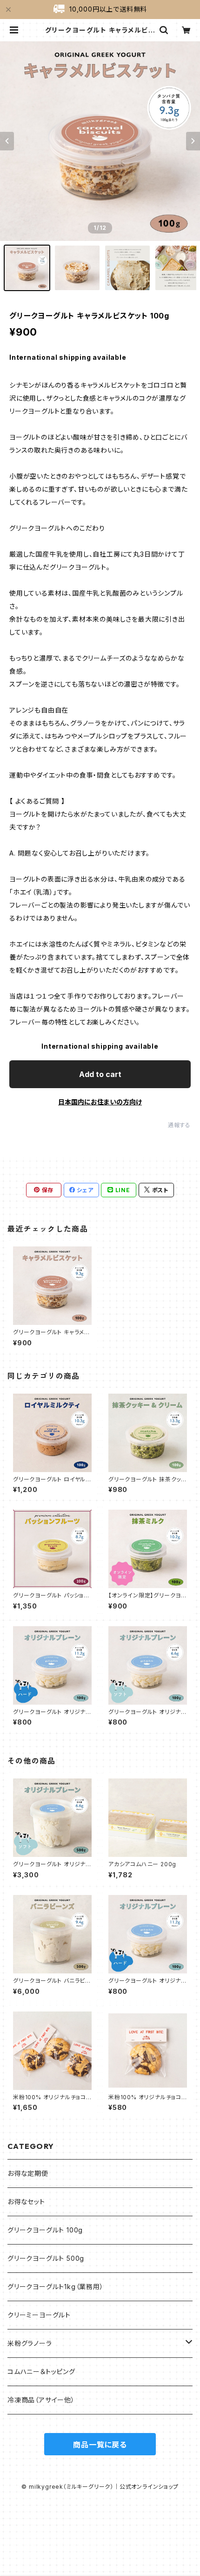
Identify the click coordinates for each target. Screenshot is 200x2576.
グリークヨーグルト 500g (46, 2258)
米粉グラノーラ (30, 2343)
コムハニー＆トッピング (41, 2372)
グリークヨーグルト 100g (45, 2230)
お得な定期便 (28, 2173)
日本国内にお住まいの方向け (100, 1102)
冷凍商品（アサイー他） (41, 2400)
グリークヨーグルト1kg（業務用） (56, 2287)
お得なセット (26, 2202)
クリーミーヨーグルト (39, 2315)
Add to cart (100, 1074)
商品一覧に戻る (100, 2445)
